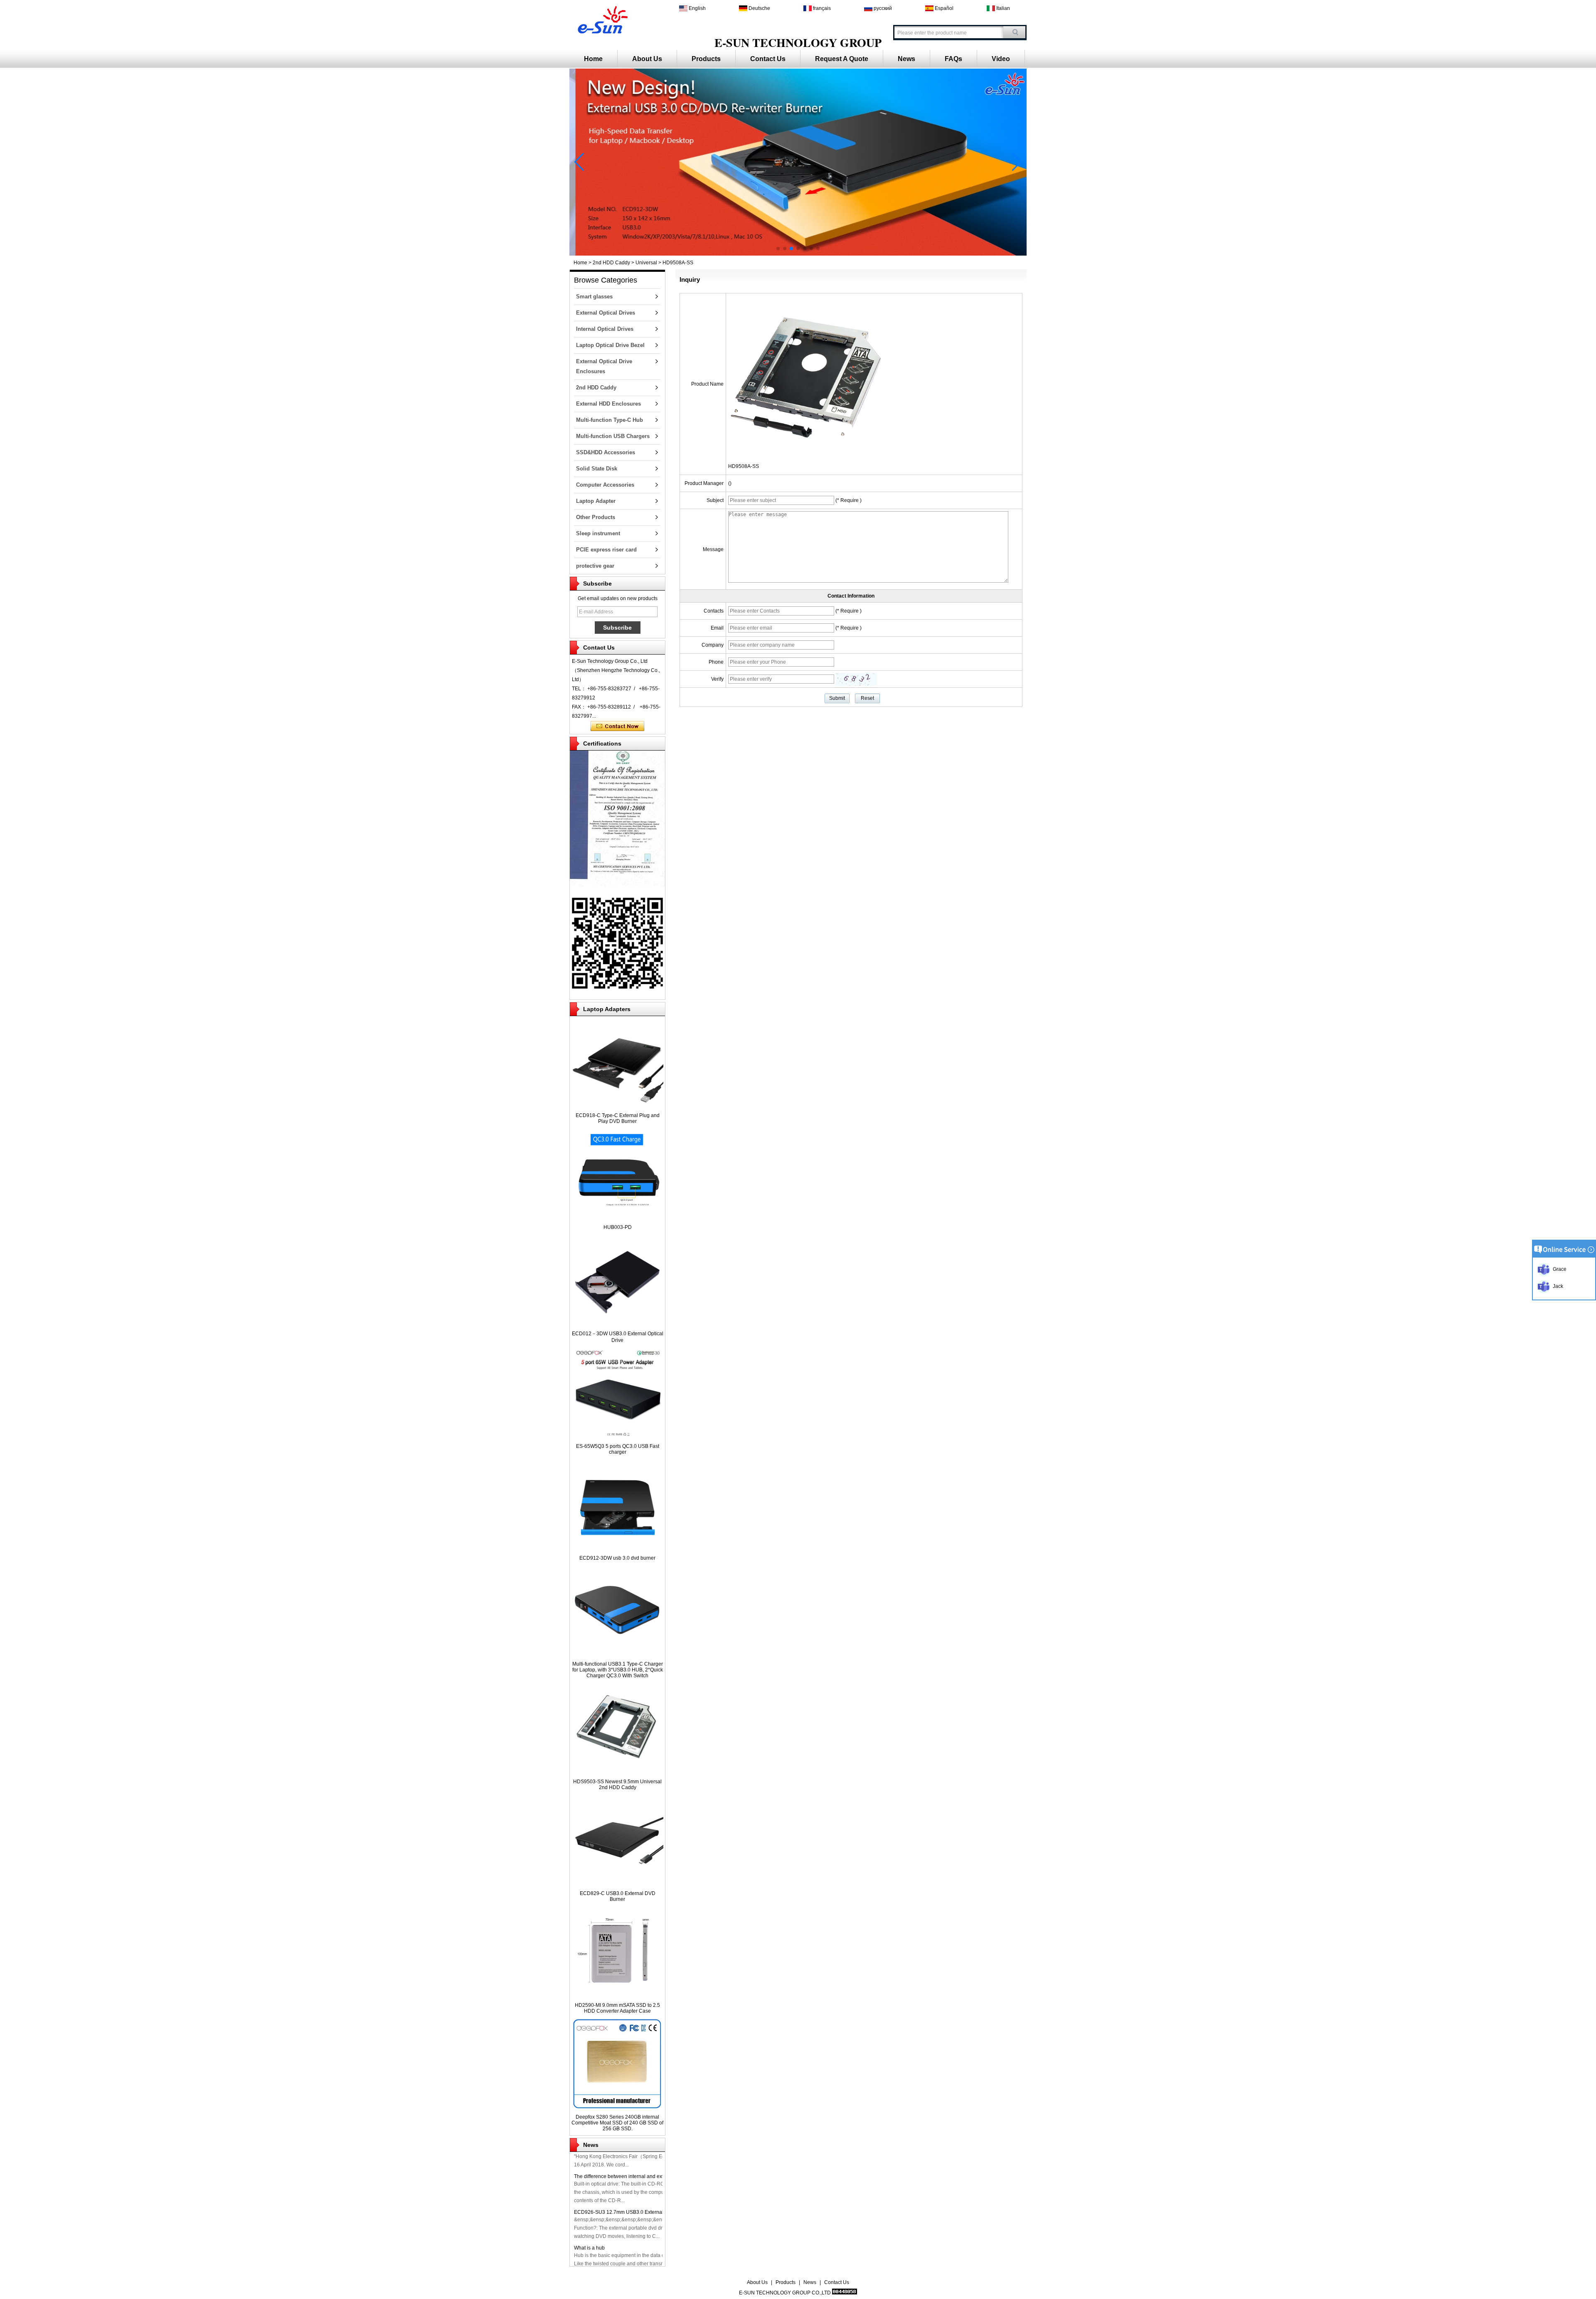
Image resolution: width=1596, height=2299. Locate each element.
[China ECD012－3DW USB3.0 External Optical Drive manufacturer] (617, 1324)
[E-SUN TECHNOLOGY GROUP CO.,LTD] (601, 19)
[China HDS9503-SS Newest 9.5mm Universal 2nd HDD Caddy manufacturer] (617, 1772)
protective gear (595, 566)
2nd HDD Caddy (611, 263)
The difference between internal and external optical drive (639, 2164)
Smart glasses (594, 297)
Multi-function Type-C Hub (610, 420)
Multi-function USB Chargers (613, 436)
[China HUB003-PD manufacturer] (617, 1218)
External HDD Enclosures (608, 404)
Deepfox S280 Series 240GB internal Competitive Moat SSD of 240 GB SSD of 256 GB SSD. (617, 2123)
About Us (647, 59)
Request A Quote (842, 59)
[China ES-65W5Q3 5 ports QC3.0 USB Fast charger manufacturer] (617, 1437)
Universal (646, 263)
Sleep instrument (598, 533)
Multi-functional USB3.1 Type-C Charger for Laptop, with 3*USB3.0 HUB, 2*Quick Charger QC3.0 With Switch (618, 1670)
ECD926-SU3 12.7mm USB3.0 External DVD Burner (633, 2199)
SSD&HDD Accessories (606, 452)
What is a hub (589, 2235)
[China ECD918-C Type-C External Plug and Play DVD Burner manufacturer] (617, 1106)
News (906, 59)
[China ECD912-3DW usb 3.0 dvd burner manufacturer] (617, 1549)
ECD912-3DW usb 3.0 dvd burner (617, 1558)
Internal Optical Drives (605, 329)
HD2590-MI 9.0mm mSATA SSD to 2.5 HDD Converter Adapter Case (617, 2008)
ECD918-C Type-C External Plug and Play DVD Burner (618, 1118)
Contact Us (768, 59)
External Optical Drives (606, 313)
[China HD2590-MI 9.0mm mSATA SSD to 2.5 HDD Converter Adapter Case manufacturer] (617, 1996)
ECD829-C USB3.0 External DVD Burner (618, 1896)
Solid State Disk (597, 469)
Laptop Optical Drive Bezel (610, 345)
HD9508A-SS (744, 466)
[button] (778, 249)
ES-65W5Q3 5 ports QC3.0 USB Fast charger (618, 1449)
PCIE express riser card (606, 550)
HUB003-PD (618, 1227)
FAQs (953, 59)
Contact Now (617, 726)
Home (593, 59)
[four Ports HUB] (798, 254)
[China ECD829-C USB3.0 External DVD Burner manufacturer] (617, 1884)
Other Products (596, 517)
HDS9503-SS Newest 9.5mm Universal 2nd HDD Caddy (617, 1785)
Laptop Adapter (596, 501)
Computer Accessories (605, 485)
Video (1001, 59)
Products (706, 59)
